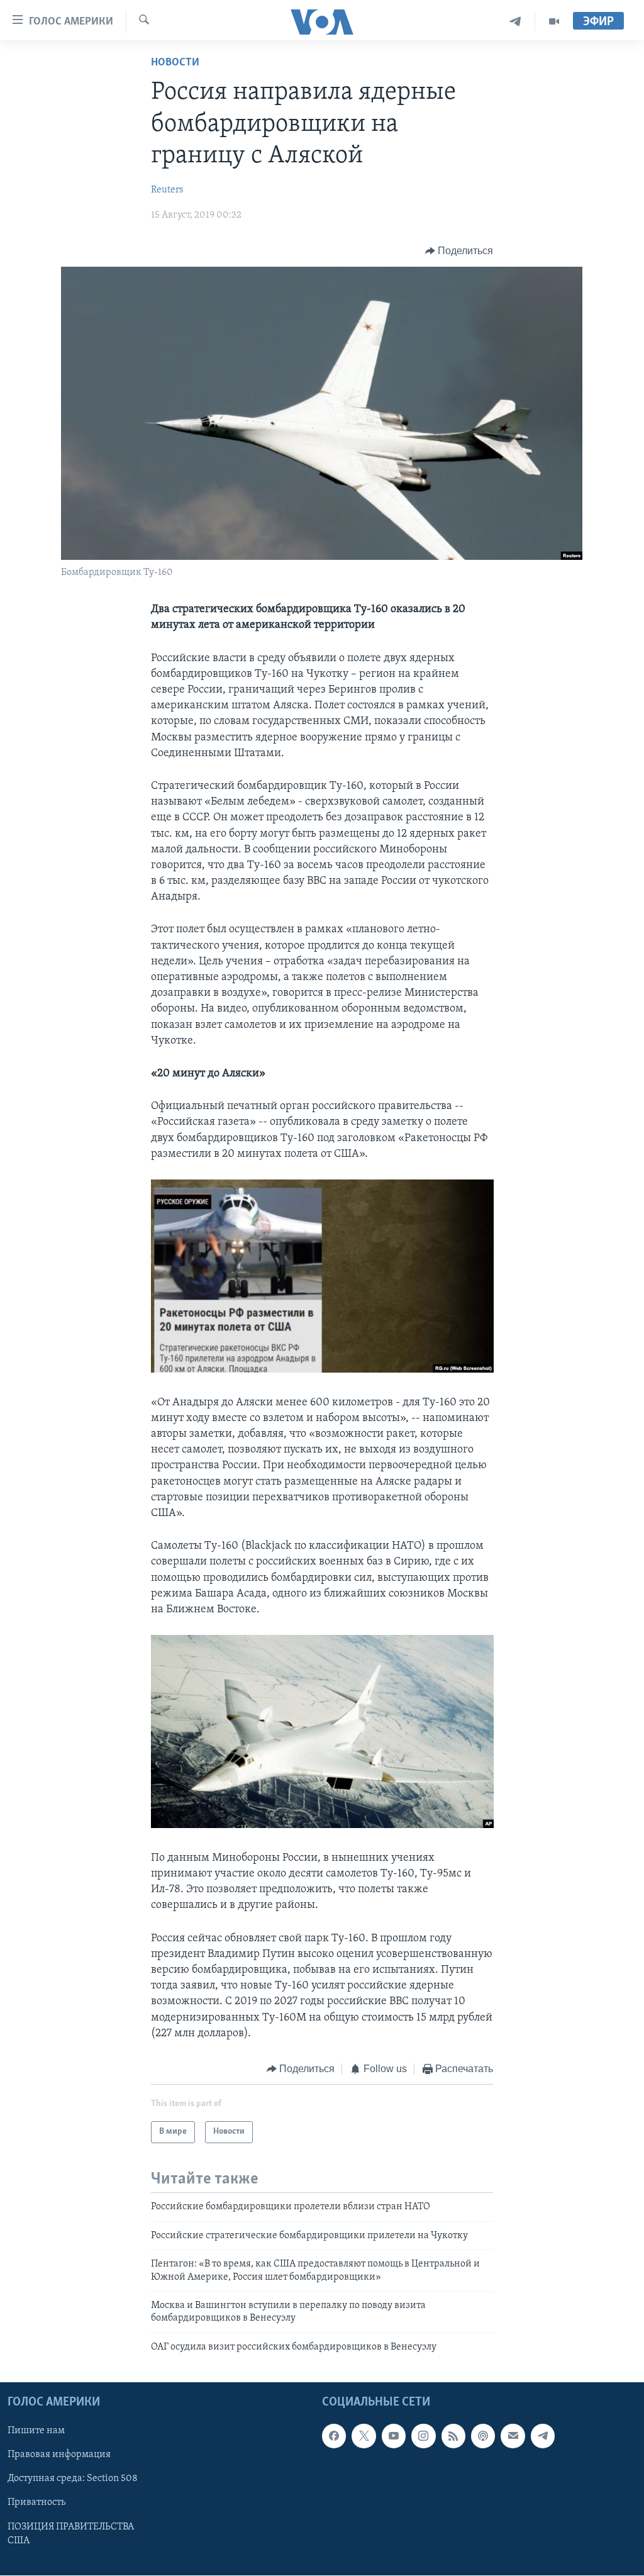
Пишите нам (36, 2431)
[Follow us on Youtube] (394, 2436)
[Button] (459, 251)
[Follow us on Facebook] (334, 2436)
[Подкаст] (483, 2436)
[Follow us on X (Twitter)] (364, 2436)
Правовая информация (59, 2455)
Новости (175, 63)
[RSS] (453, 2436)
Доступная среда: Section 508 (73, 2479)
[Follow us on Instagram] (423, 2436)
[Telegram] (515, 22)
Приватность (36, 2503)
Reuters (167, 190)
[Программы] (554, 22)
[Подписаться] (513, 2436)
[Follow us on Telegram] (543, 2436)
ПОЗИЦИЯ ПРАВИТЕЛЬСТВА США (71, 2534)
